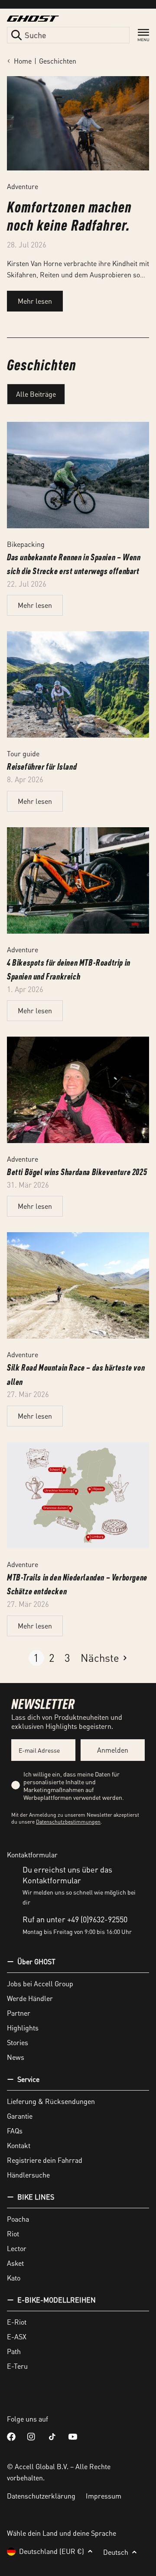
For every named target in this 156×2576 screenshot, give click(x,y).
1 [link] (36, 1658)
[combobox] (68, 35)
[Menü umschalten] (143, 35)
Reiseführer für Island (42, 766)
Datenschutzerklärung (41, 2496)
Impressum (104, 2496)
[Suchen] (16, 35)
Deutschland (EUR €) (52, 2551)
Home (23, 61)
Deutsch (116, 2552)
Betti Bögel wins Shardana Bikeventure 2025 (77, 1172)
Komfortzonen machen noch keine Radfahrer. (69, 215)
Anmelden (113, 1750)
